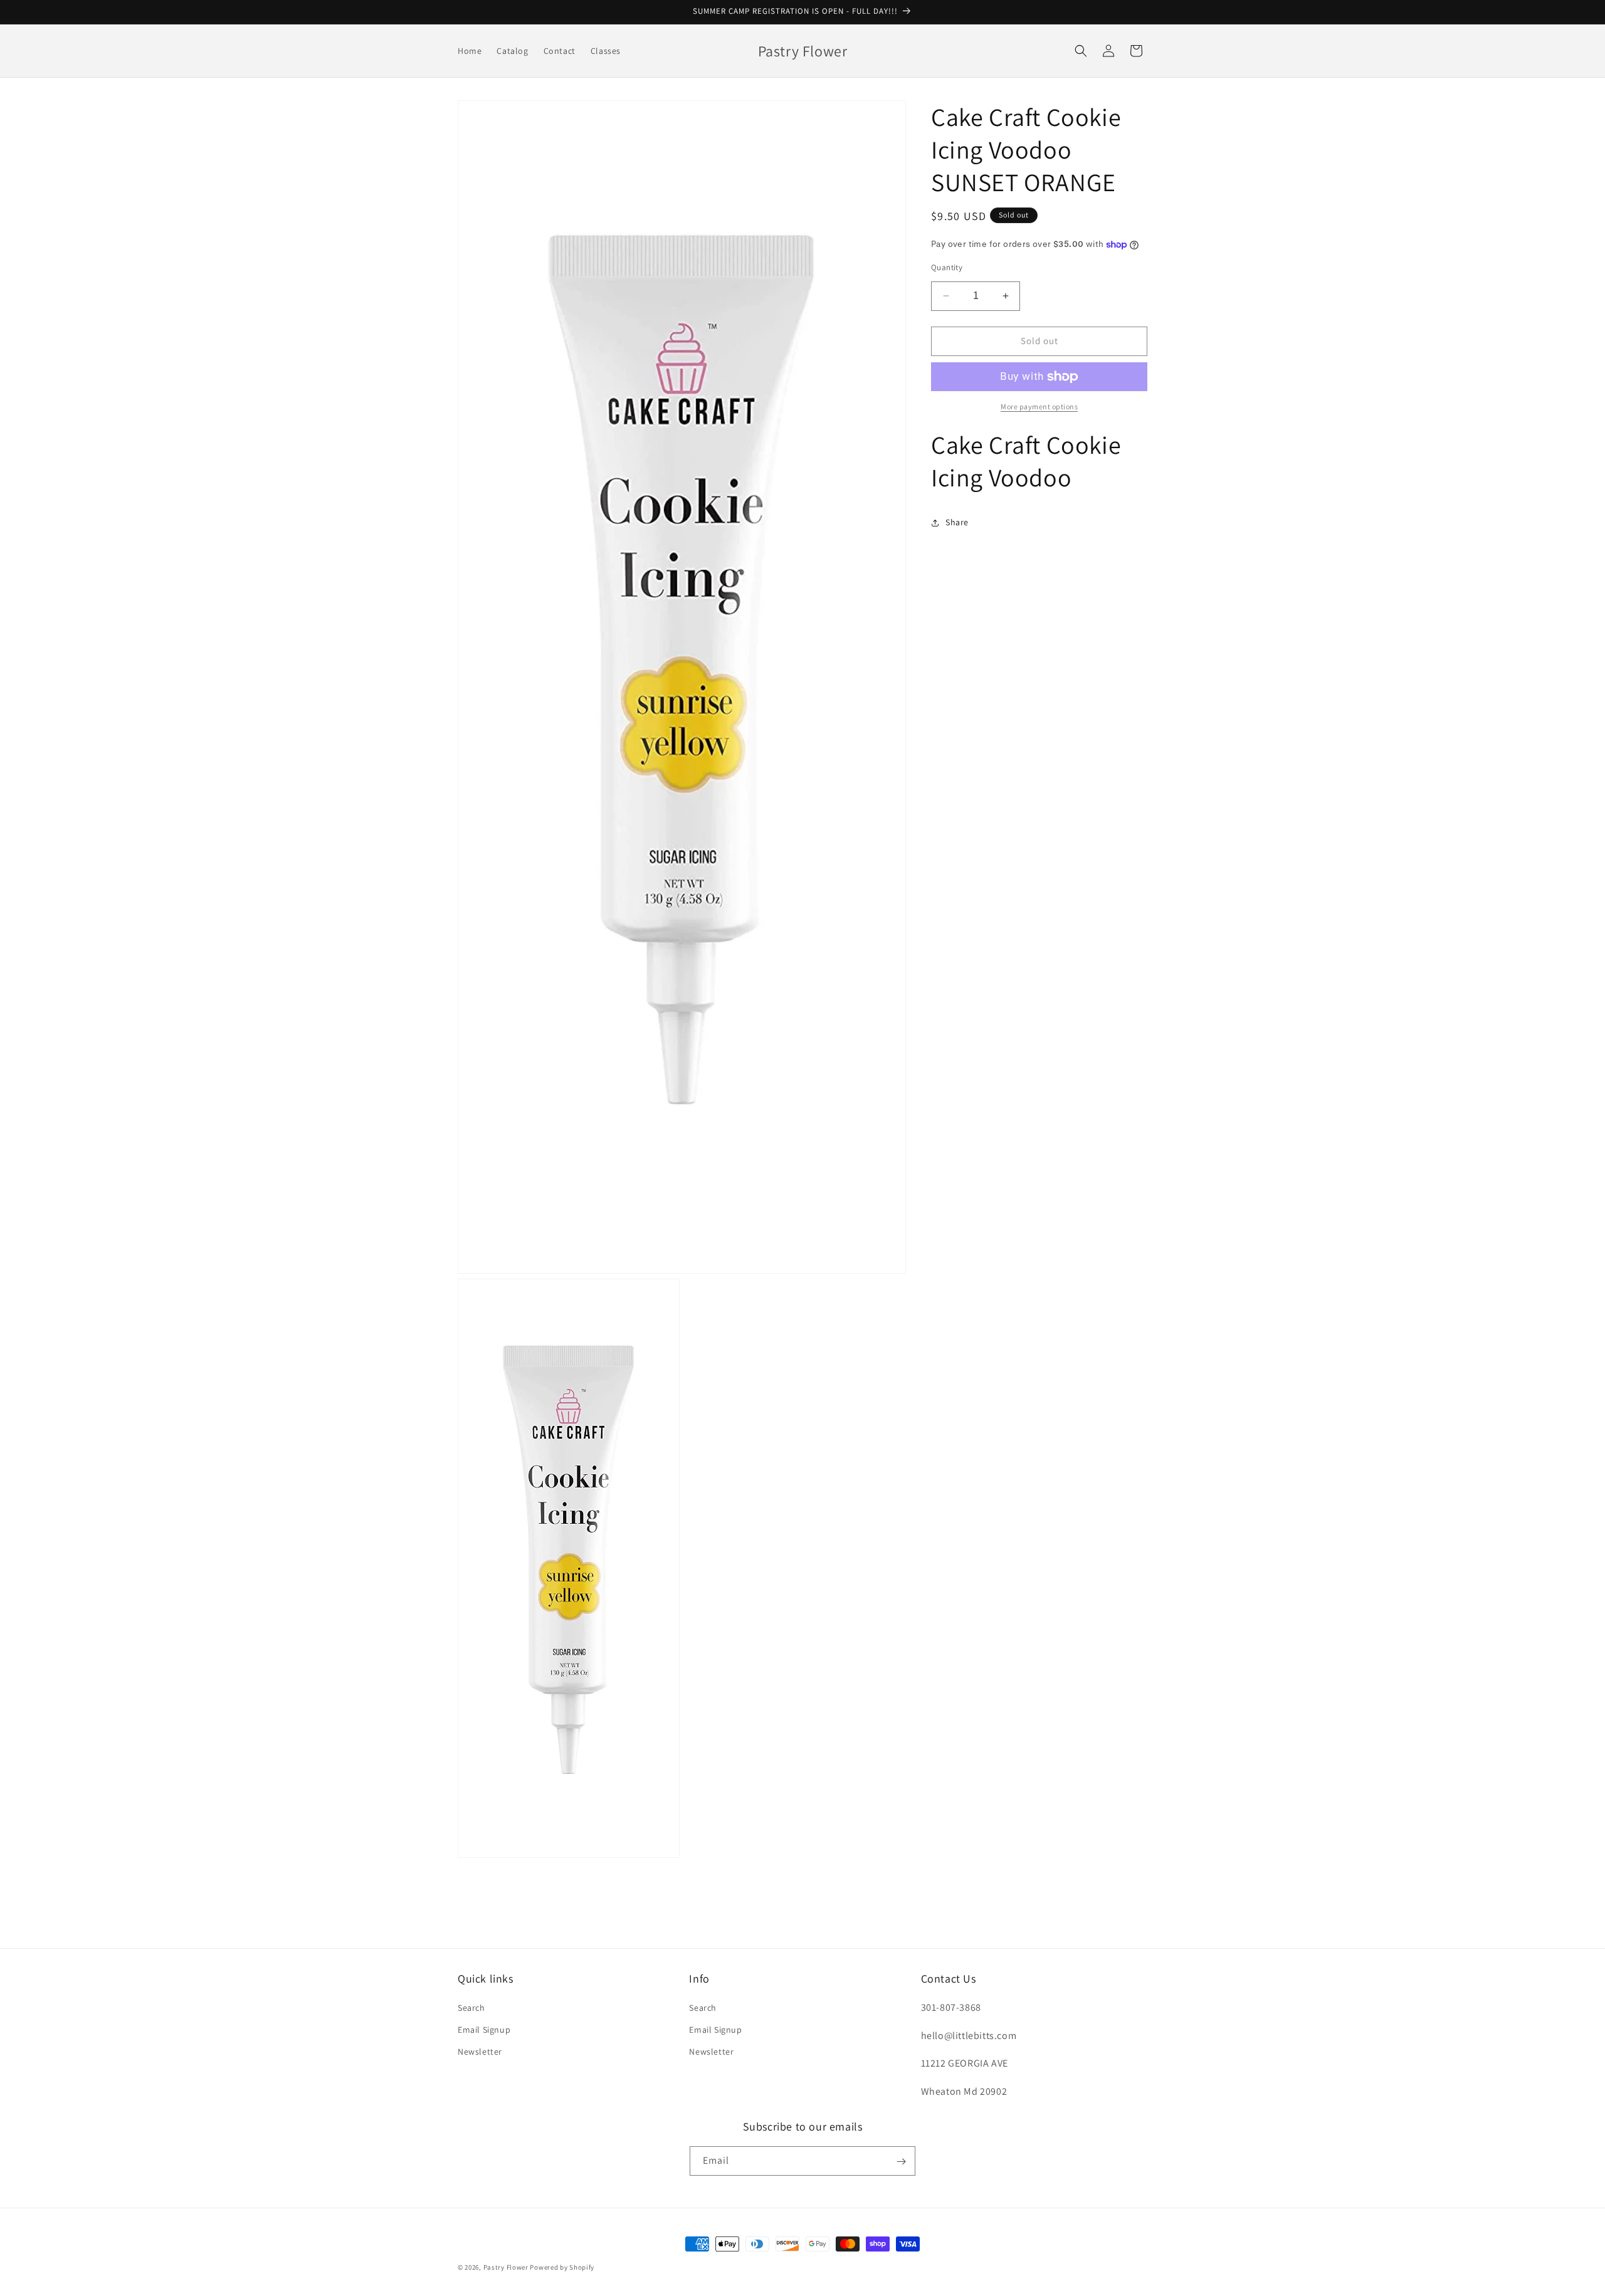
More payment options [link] (1039, 406)
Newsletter (480, 2051)
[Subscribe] (901, 2162)
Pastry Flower (506, 2267)
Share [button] (957, 522)
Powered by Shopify (562, 2267)
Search (471, 2007)
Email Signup (484, 2029)
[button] (1081, 51)
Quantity (947, 267)
